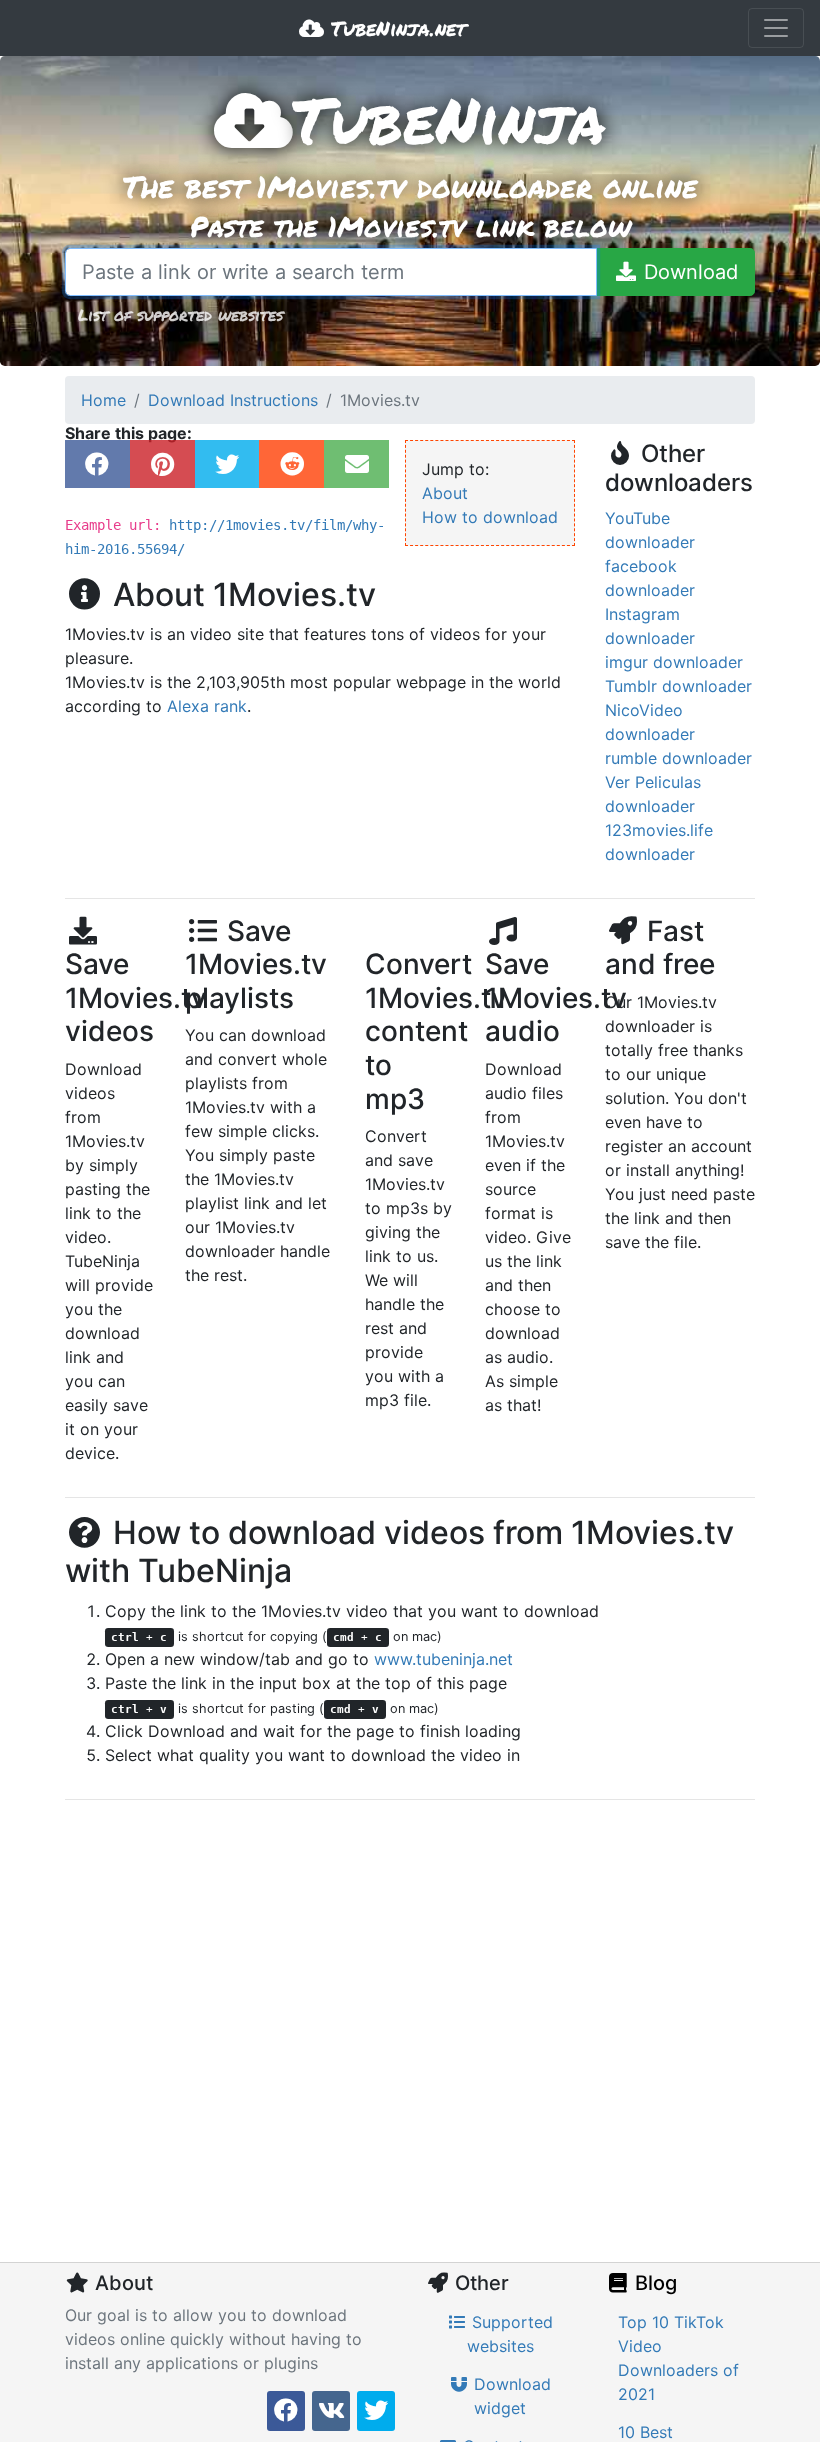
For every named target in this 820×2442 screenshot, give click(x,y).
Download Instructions (233, 400)
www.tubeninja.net (443, 1659)
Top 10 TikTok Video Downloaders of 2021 (678, 2358)
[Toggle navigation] (776, 28)
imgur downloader (674, 662)
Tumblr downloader (678, 686)
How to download (490, 517)
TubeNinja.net (395, 28)
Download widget (510, 2396)
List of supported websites (180, 314)
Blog (653, 2283)
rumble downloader (678, 758)
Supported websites (510, 2334)
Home (103, 400)
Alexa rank (207, 706)
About (445, 493)
